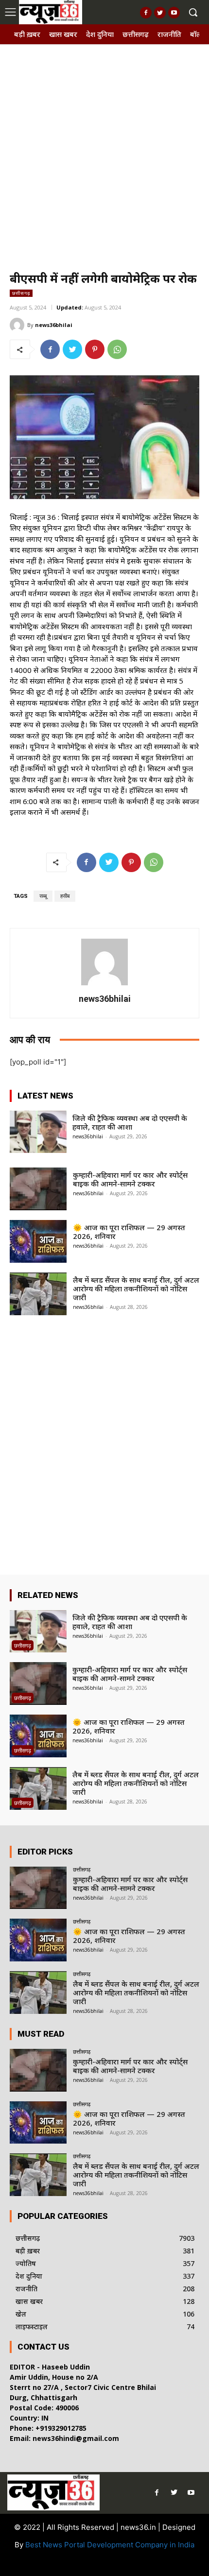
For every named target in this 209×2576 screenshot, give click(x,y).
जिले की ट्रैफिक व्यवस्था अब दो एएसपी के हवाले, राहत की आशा (130, 1122)
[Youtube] (174, 13)
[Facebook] (146, 13)
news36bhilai (54, 325)
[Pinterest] (95, 349)
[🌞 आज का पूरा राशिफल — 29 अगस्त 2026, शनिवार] (38, 1241)
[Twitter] (160, 13)
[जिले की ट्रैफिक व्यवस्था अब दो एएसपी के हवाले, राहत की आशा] (38, 1132)
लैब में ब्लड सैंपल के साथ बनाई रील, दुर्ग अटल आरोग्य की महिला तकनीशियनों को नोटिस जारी (136, 1288)
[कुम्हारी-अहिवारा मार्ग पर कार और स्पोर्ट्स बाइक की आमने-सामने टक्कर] (38, 1189)
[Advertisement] (104, 154)
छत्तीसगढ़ (21, 293)
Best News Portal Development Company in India (110, 2545)
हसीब (65, 896)
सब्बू (43, 896)
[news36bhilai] (18, 325)
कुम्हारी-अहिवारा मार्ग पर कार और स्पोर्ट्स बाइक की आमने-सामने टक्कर (130, 1179)
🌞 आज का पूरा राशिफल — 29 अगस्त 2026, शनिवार (129, 1232)
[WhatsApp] (117, 349)
